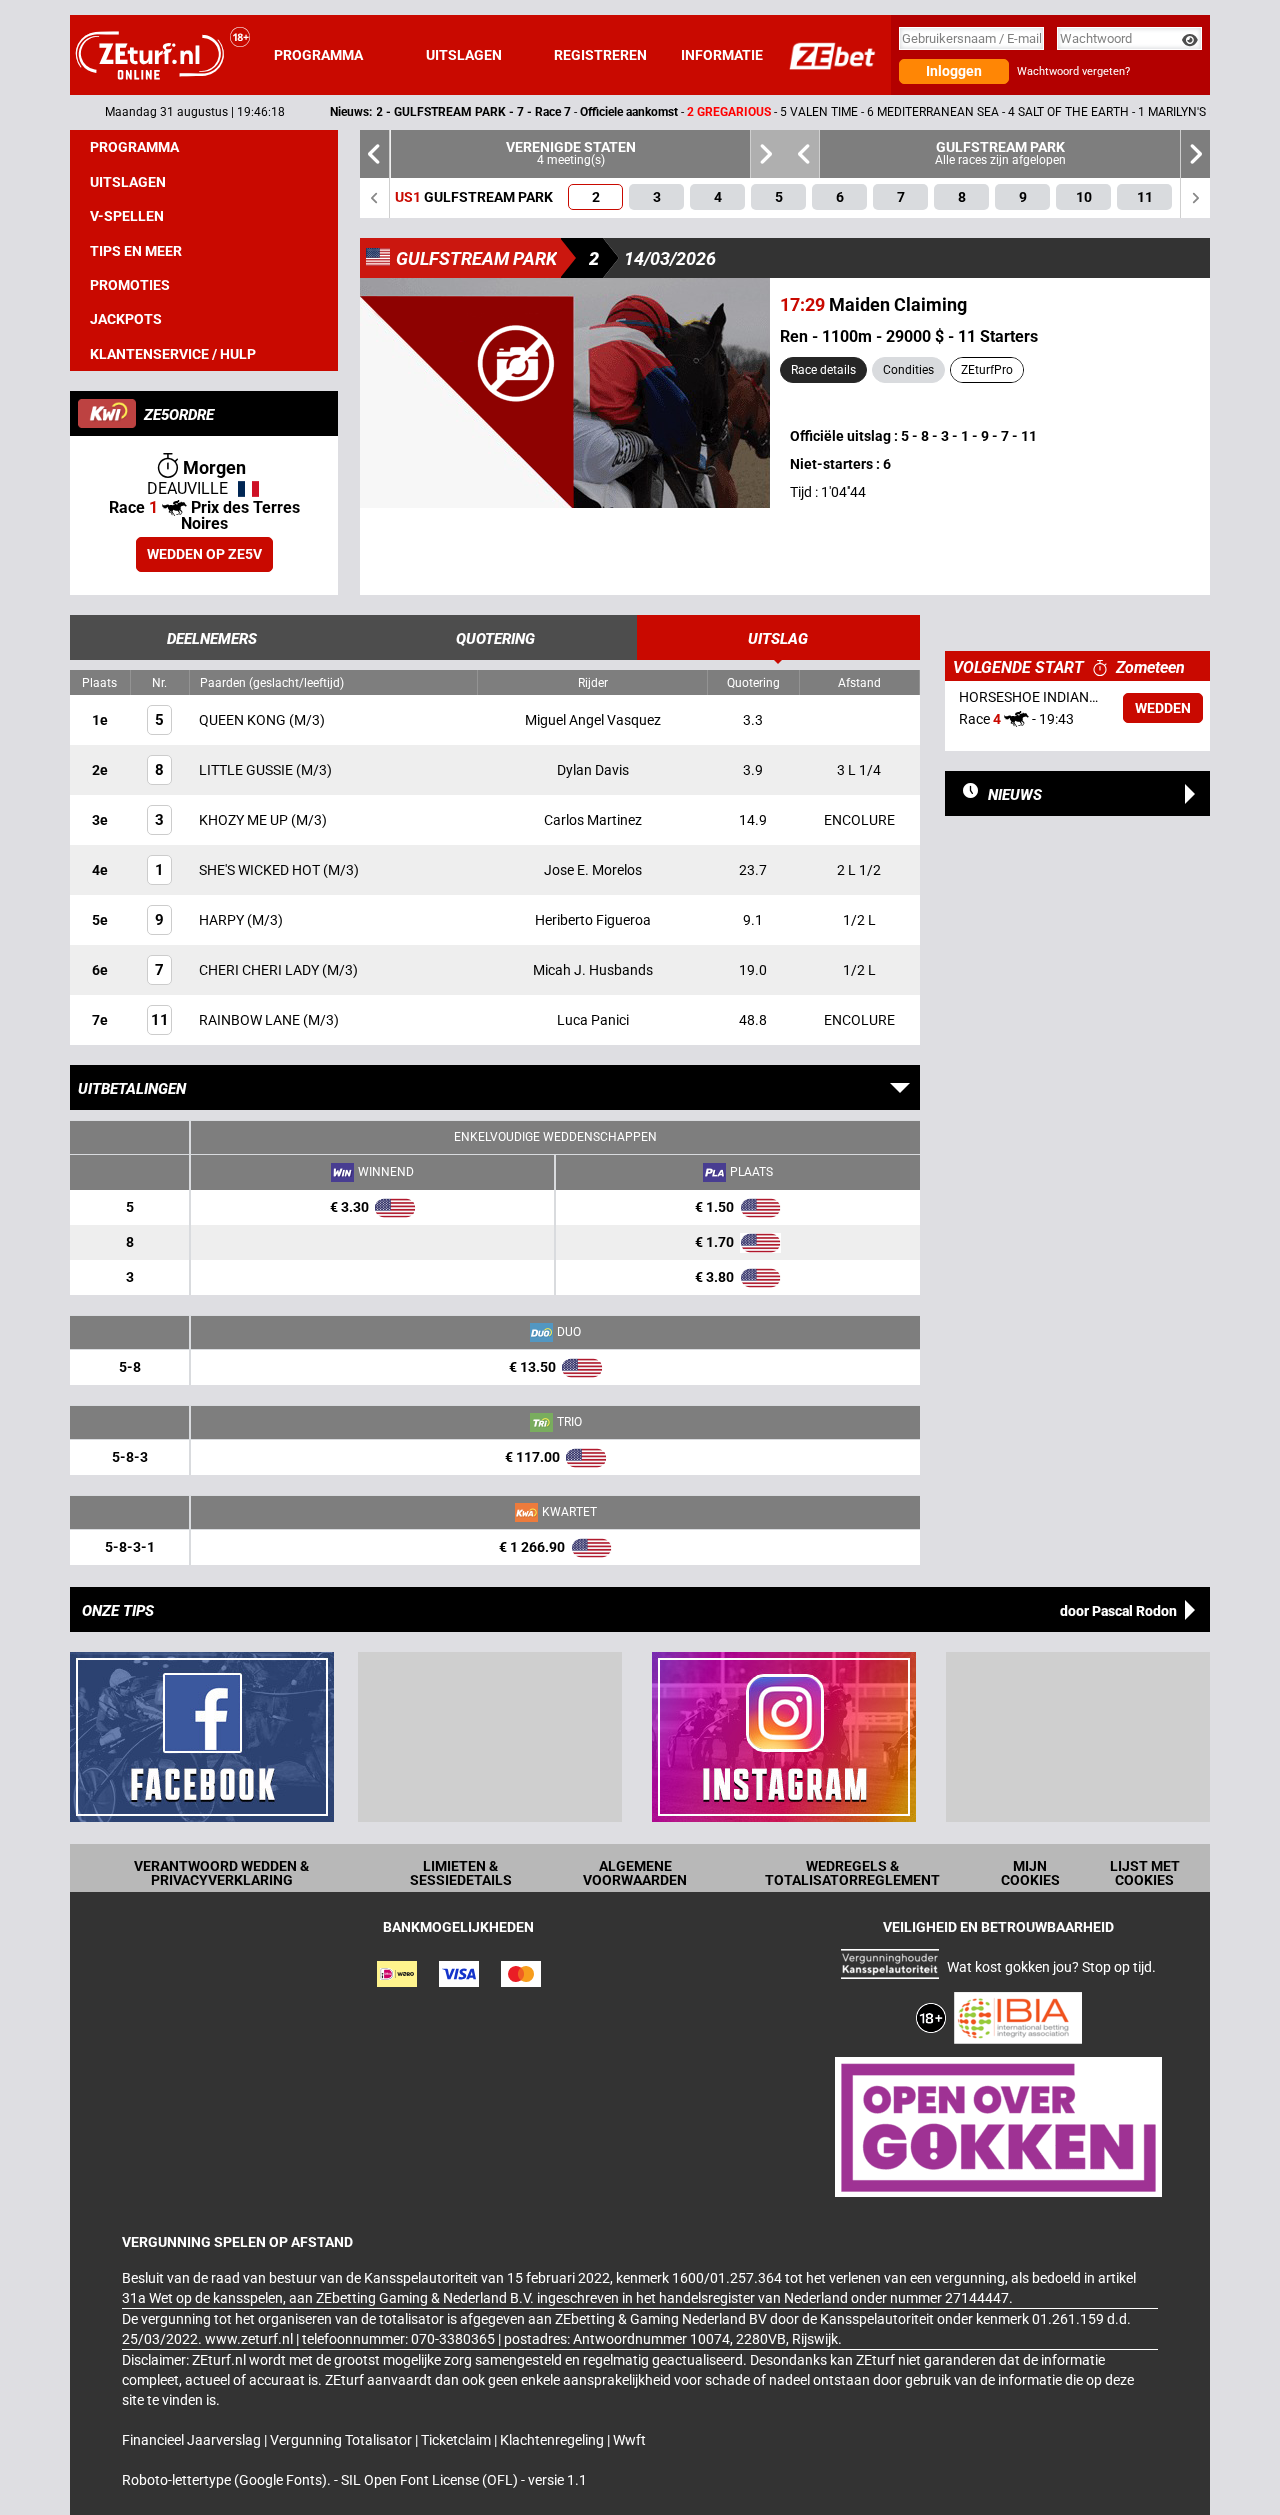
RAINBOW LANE (251, 1020)
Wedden (1163, 708)
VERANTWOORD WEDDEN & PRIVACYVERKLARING (221, 1873)
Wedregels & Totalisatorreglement (852, 1873)
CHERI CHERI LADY (260, 970)
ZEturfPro (987, 370)
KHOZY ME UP (245, 820)
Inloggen (954, 71)
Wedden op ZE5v (204, 554)
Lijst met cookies (1145, 1873)
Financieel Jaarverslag (193, 2440)
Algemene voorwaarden (635, 1873)
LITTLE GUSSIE (247, 770)
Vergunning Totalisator (342, 2440)
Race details (823, 370)
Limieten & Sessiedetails (461, 1873)
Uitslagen (464, 55)
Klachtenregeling (553, 2440)
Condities (908, 370)
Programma (318, 55)
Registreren (600, 55)
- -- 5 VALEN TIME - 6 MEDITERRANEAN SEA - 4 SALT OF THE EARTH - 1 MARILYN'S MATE (710, 112)
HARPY (223, 920)
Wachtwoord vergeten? (1073, 71)
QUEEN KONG (244, 720)
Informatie (722, 55)
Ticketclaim (457, 2440)
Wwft (629, 2440)
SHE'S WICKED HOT (261, 870)
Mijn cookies (1030, 1873)
